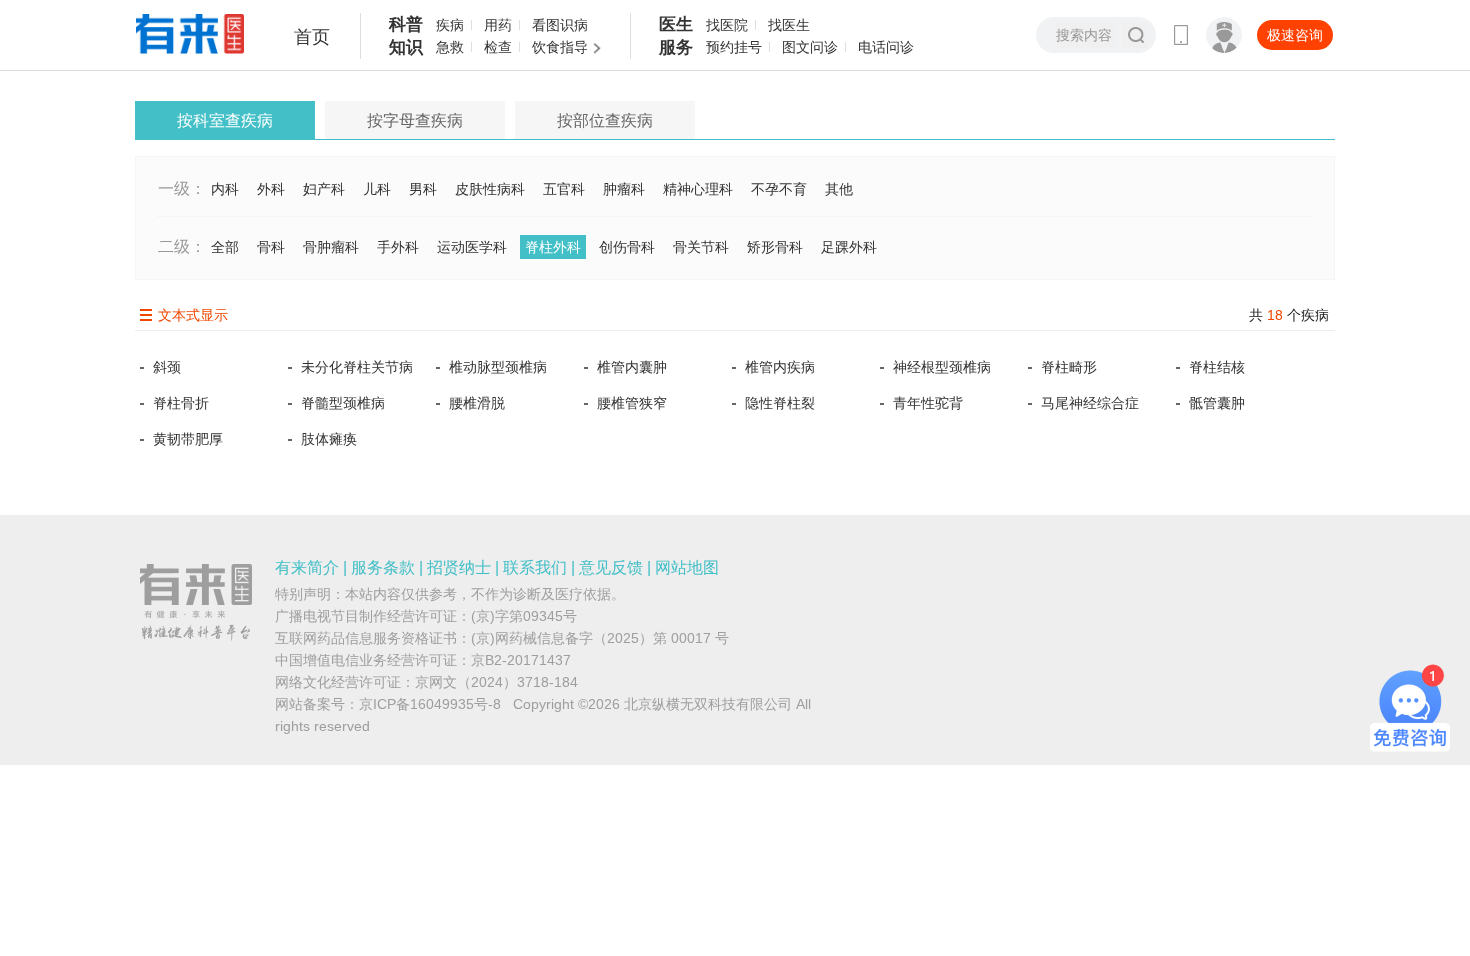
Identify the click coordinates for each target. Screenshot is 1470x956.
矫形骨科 (775, 247)
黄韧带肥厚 (188, 439)
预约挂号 (734, 47)
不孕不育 (779, 189)
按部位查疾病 (605, 120)
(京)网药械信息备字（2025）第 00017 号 (600, 638)
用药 (498, 25)
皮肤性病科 (490, 189)
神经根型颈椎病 (942, 367)
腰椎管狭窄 (632, 403)
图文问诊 (810, 47)
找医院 (727, 25)
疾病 (450, 25)
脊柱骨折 (181, 403)
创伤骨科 (627, 247)
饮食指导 (560, 47)
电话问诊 (886, 47)
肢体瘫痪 (329, 439)
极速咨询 (1295, 35)
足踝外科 (849, 247)
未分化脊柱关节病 (357, 367)
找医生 (789, 25)
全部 (225, 247)
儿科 (377, 189)
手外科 (398, 247)
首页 (312, 37)
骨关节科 (701, 247)
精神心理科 (698, 189)
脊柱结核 (1217, 367)
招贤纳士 (459, 567)
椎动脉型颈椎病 (498, 367)
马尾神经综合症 (1090, 403)
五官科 (564, 189)
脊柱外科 (553, 247)
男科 (423, 189)
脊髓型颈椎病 (343, 403)
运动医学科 (472, 247)
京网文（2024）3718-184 (496, 682)
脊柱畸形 (1069, 367)
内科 (225, 189)
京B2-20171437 (521, 660)
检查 (498, 47)
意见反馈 (611, 567)
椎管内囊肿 (632, 367)
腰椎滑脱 (477, 403)
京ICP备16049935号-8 (430, 704)
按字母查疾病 (415, 120)
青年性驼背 (928, 403)
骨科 (271, 247)
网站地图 (687, 567)
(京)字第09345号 (524, 616)
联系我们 (535, 567)
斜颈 (167, 367)
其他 (839, 189)
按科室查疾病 (225, 120)
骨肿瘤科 (331, 247)
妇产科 (324, 189)
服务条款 (383, 567)
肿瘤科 (624, 189)
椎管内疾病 (780, 367)
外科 (271, 189)
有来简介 (307, 567)
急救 (450, 47)
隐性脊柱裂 (780, 403)
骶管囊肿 (1217, 403)
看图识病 (560, 25)
